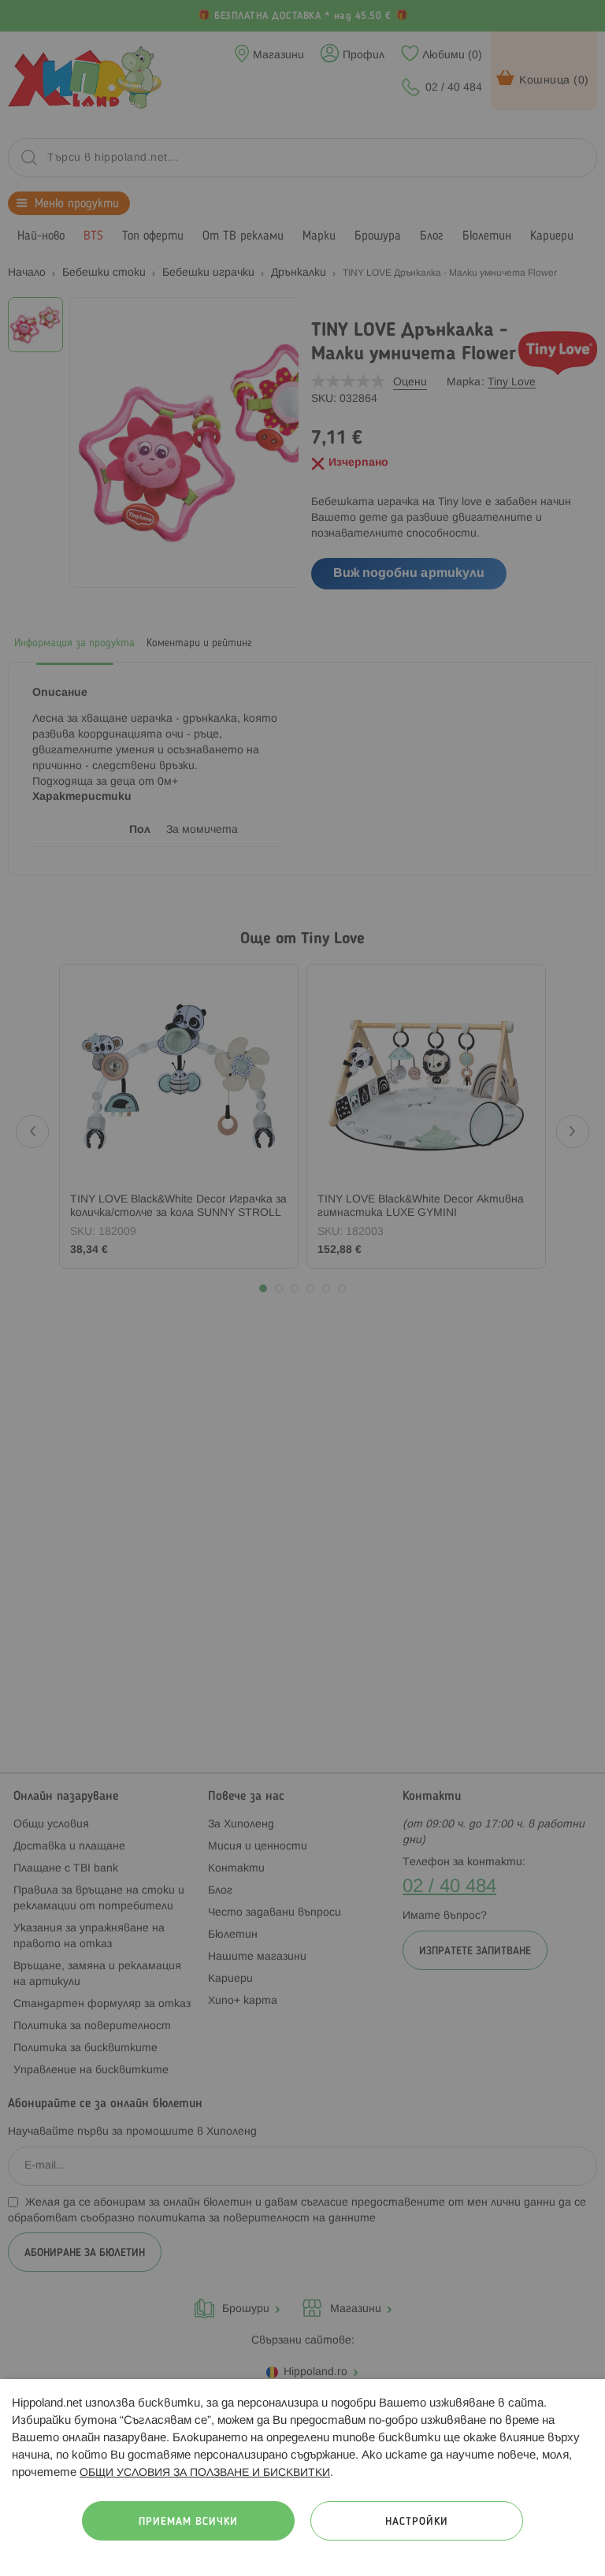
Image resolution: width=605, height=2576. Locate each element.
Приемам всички (188, 2522)
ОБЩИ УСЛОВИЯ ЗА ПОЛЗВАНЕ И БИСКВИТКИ (205, 2473)
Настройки (417, 2522)
